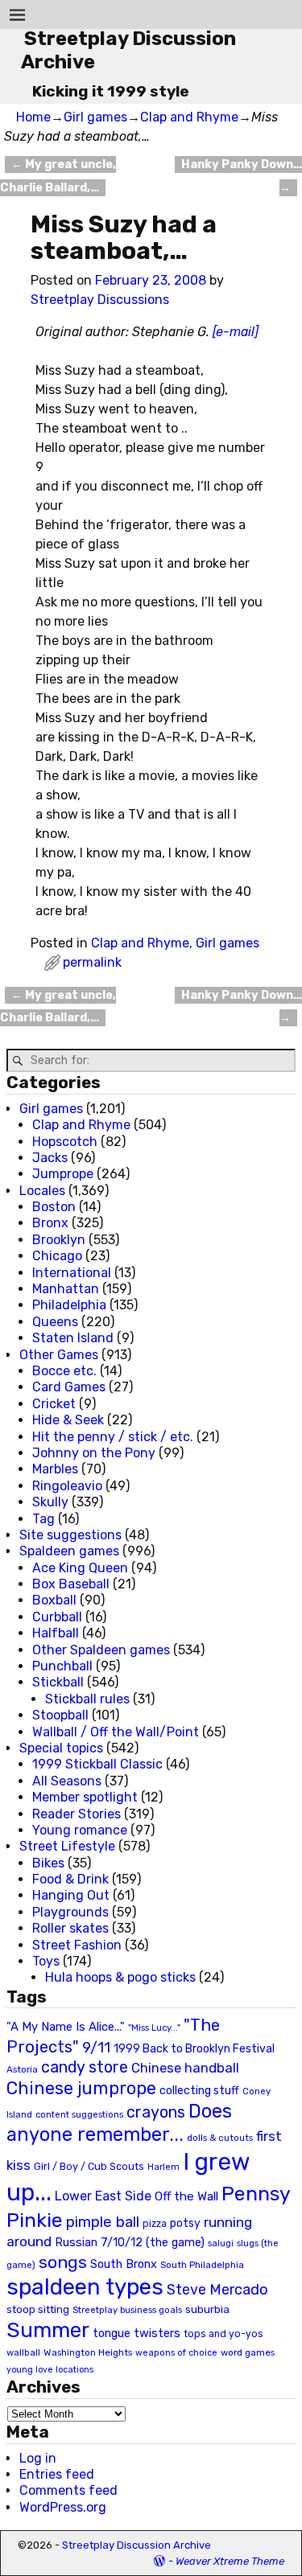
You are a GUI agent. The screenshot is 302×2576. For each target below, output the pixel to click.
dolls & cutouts (220, 2138)
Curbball (57, 1617)
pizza (155, 2224)
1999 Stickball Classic (97, 1764)
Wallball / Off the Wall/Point (116, 1732)
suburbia (207, 2309)
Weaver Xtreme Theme (230, 2561)
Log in (38, 2458)
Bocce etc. (64, 1371)
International (72, 1273)
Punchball (62, 1666)
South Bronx (124, 2264)
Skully (50, 1502)
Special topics (61, 1748)
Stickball (58, 1682)
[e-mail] (236, 332)
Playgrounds (70, 1912)
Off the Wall (186, 2196)
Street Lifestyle (67, 1846)
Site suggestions (70, 1535)
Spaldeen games (69, 1551)
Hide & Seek (68, 1420)
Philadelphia (69, 1305)
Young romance (80, 1830)
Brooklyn (59, 1240)
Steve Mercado (217, 2289)
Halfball (56, 1633)
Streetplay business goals (127, 2310)
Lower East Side (103, 2196)
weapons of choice (176, 2353)
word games (248, 2352)
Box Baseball (71, 1584)
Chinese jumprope (81, 2088)
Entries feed (57, 2474)
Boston (54, 1207)
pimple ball (103, 2222)
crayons (156, 2112)
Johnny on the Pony (94, 1453)
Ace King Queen (80, 1568)
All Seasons (67, 1781)
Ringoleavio (67, 1486)
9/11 (96, 2048)
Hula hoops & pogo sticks (120, 1977)
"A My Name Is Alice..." (66, 2027)
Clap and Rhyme (189, 117)
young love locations (50, 2370)
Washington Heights (88, 2352)
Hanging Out (71, 1895)
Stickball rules (87, 1699)
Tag (43, 1519)
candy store (85, 2067)
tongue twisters (137, 2333)
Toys (46, 1961)
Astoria (22, 2069)
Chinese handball (185, 2068)
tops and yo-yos (223, 2334)
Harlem (163, 2167)
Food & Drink (70, 1879)
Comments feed (68, 2490)
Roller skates (70, 1928)
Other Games (59, 1355)
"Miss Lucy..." (154, 2028)
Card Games (69, 1387)
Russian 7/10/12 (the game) (130, 2243)
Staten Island (73, 1338)
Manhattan (66, 1289)
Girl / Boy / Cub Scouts (89, 2166)
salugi (221, 2243)
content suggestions (79, 2114)
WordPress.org (63, 2507)
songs (63, 2262)
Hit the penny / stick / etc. (113, 1437)
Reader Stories (77, 1814)
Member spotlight (85, 1797)
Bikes (48, 1863)
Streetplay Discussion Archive (137, 2545)
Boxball (54, 1600)
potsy (185, 2223)
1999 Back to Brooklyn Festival (194, 2049)
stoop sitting (38, 2309)
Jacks (50, 1158)
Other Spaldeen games (101, 1650)
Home (33, 117)
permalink (92, 962)
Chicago (57, 1256)
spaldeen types (85, 2287)
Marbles (55, 1469)
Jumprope (63, 1174)
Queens (55, 1322)
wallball (23, 2352)
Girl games (95, 117)
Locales (42, 1191)
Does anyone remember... (119, 2123)
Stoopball (60, 1715)
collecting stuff (199, 2091)
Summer (48, 2330)
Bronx (50, 1223)
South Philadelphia (202, 2265)
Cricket (54, 1404)
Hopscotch (65, 1142)
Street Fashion (77, 1945)
